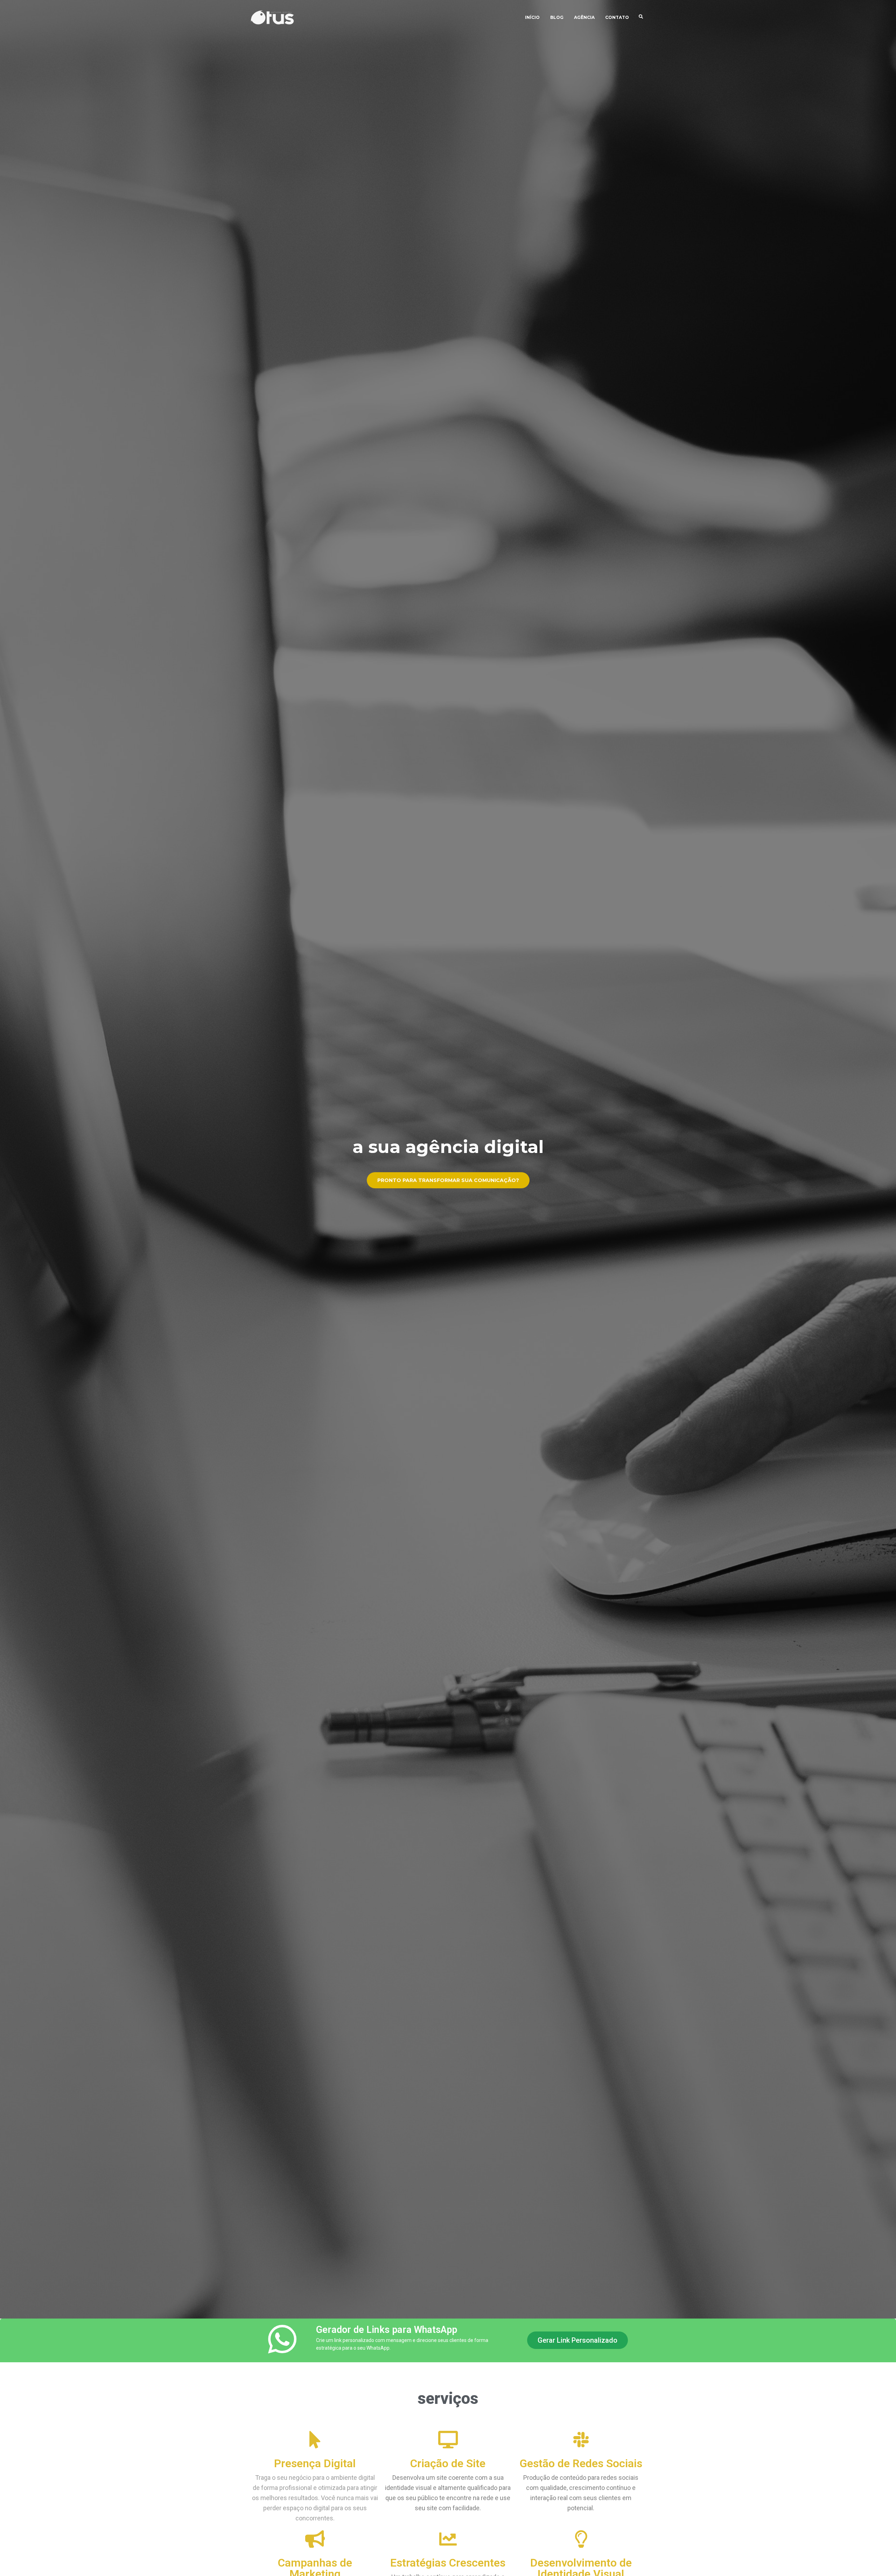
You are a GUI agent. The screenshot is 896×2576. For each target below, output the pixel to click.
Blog (557, 17)
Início (532, 17)
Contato (617, 17)
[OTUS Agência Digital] (273, 17)
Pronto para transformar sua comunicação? (448, 1180)
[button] (577, 2340)
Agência (584, 17)
